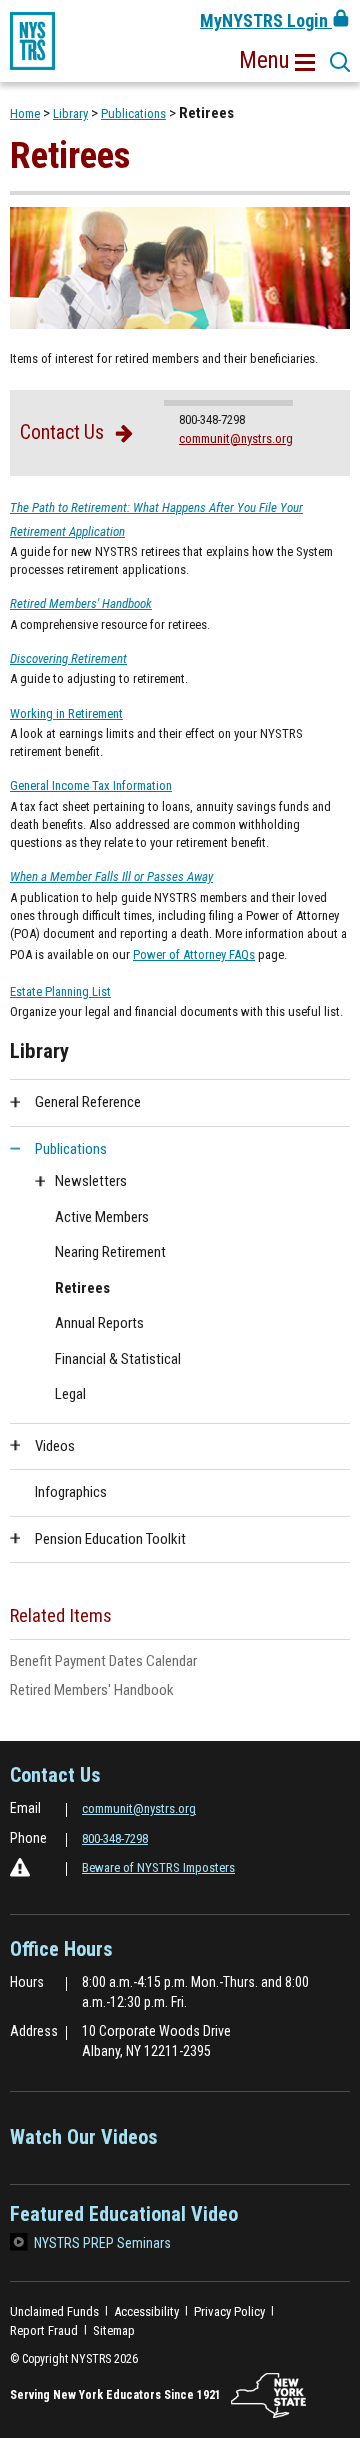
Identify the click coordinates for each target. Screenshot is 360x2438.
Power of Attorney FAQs (194, 954)
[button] (277, 61)
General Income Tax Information (91, 787)
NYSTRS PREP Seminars (102, 2243)
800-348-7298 (115, 1838)
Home (25, 113)
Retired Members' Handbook (117, 1691)
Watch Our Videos (84, 2143)
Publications (133, 113)
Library (70, 113)
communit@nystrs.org (236, 438)
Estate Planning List (60, 993)
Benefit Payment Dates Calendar (129, 1662)
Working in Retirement (66, 713)
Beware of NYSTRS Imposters (158, 1867)
